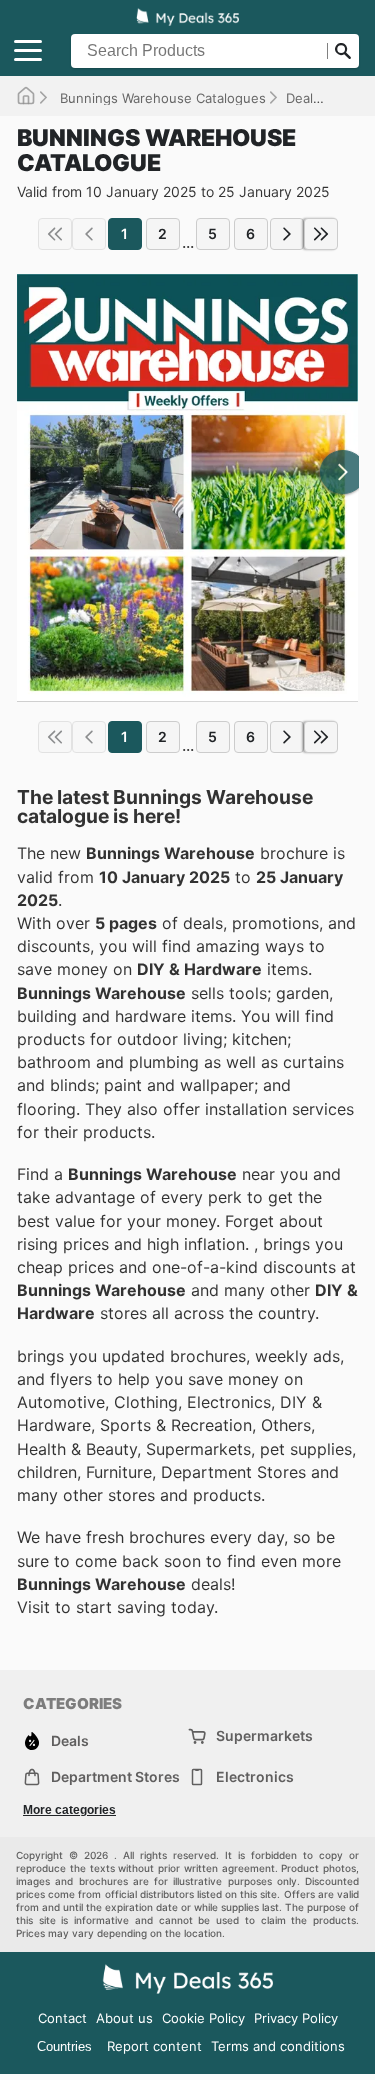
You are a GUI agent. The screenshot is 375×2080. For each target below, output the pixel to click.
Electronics (255, 1776)
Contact (62, 2018)
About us (124, 2018)
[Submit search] (343, 51)
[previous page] (89, 234)
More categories (69, 1810)
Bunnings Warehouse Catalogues (161, 98)
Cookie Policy (203, 2018)
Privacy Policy (296, 2018)
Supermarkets (264, 1735)
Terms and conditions (278, 2046)
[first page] (55, 234)
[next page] (287, 234)
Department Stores (115, 1776)
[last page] (321, 234)
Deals (303, 98)
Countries (64, 2046)
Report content (154, 2046)
